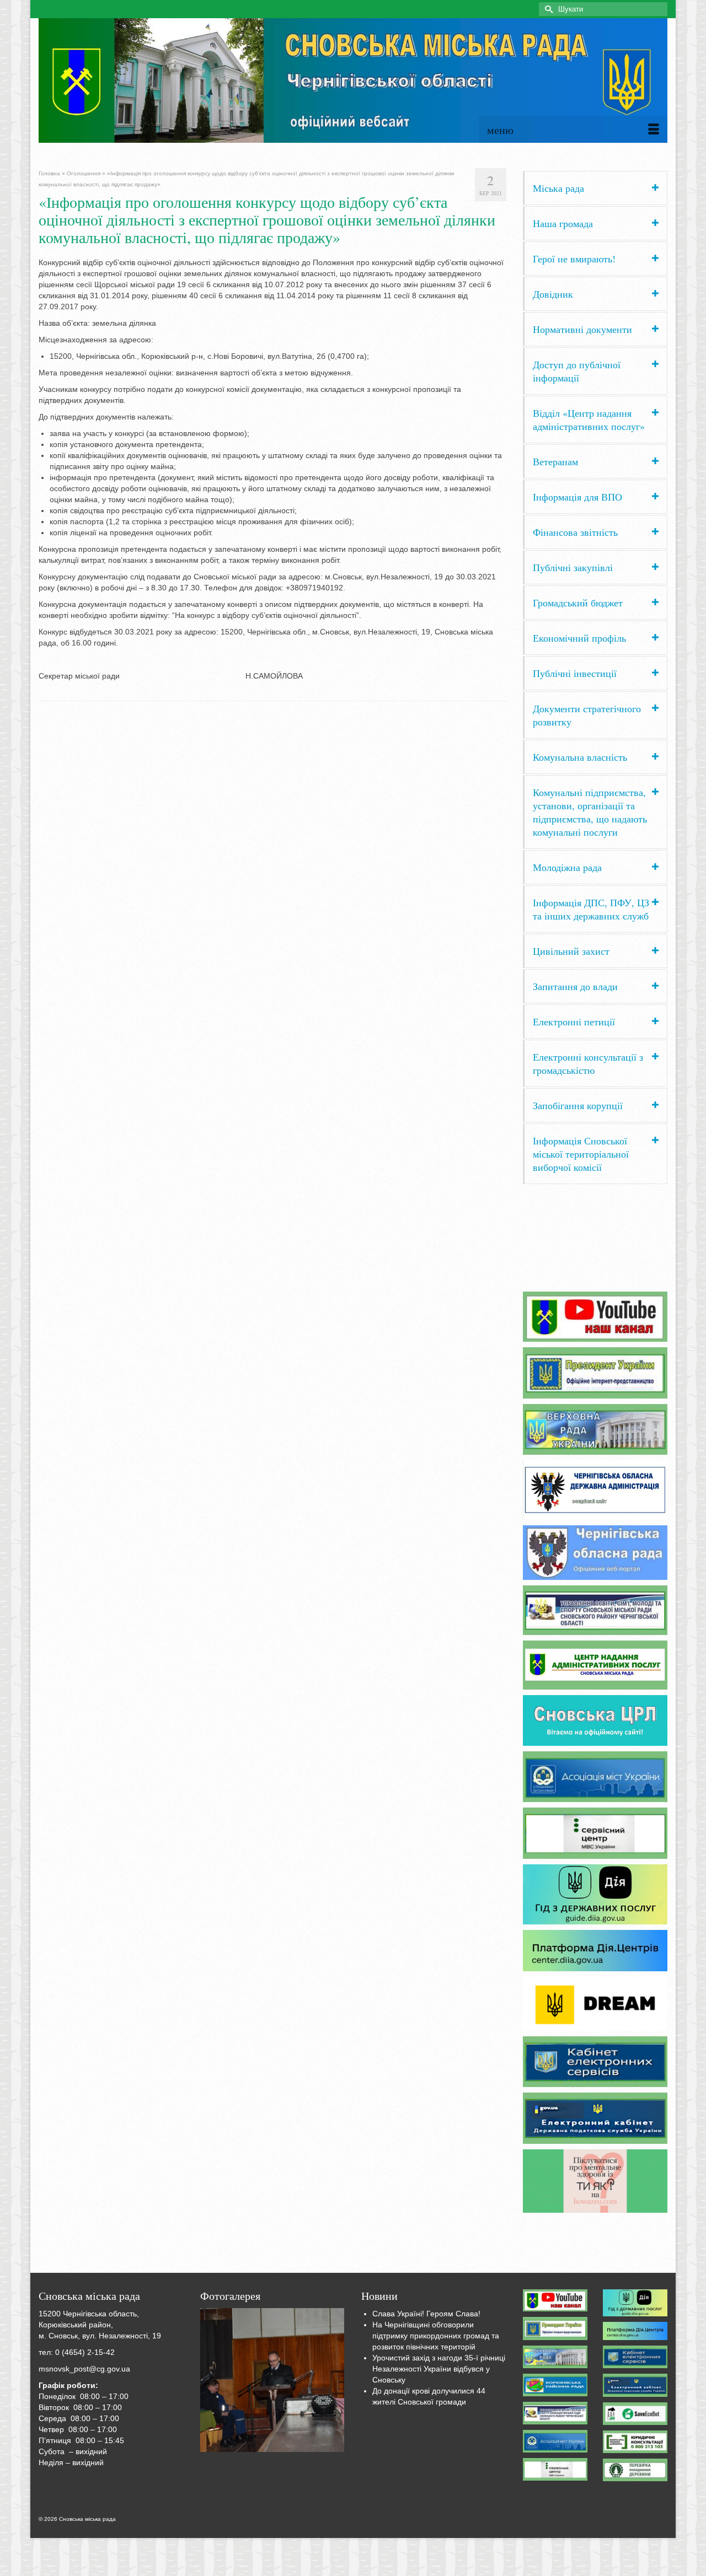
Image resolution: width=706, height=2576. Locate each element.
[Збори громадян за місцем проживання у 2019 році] (272, 2380)
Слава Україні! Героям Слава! (426, 2314)
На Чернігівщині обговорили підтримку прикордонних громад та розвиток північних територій (436, 2336)
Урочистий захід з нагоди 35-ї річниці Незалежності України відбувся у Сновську (439, 2369)
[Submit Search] (547, 9)
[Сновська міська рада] (353, 80)
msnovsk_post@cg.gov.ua (84, 2369)
